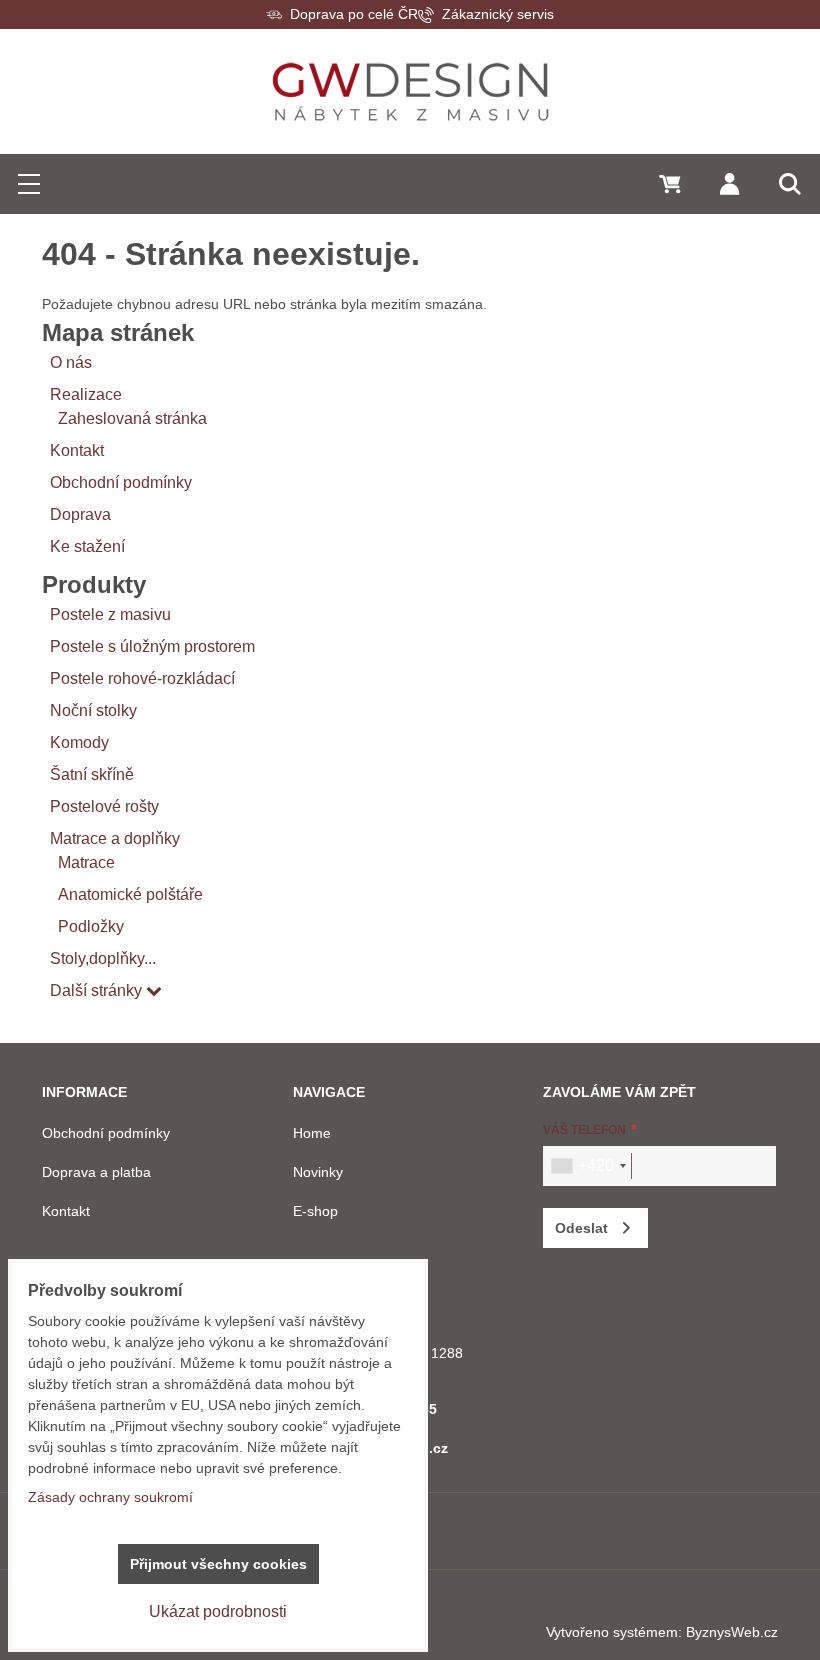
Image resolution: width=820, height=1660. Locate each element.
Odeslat (581, 1228)
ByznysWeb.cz (732, 1632)
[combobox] (588, 1166)
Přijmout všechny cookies (218, 1564)
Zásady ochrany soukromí (110, 1497)
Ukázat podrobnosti (218, 1611)
